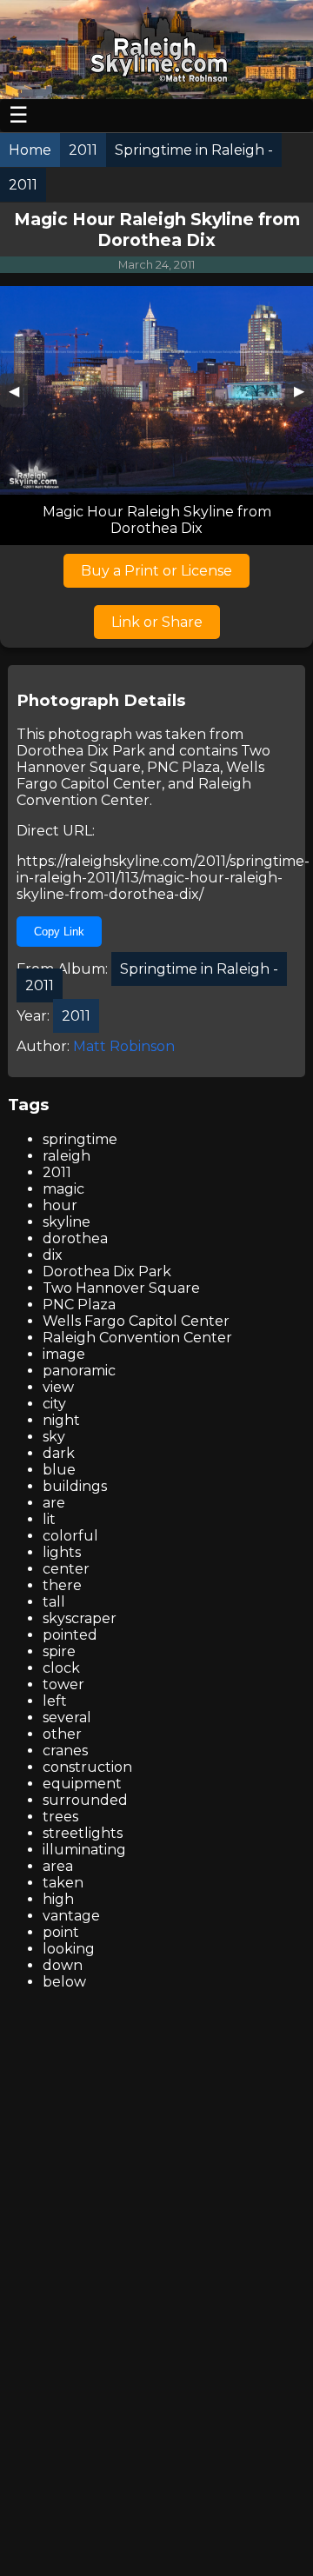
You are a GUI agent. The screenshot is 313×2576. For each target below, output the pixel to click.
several (67, 1717)
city (54, 1404)
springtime (80, 1139)
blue (59, 1470)
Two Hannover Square (121, 1288)
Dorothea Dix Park (81, 751)
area (58, 1866)
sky (54, 1437)
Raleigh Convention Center (134, 792)
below (64, 1982)
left (55, 1701)
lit (49, 1519)
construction (87, 1767)
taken (63, 1883)
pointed (70, 1635)
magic (63, 1189)
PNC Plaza (183, 767)
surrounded (85, 1800)
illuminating (84, 1850)
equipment (82, 1784)
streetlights (83, 1833)
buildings (75, 1486)
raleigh (67, 1156)
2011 (57, 1172)
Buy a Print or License (156, 571)
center (66, 1569)
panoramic (79, 1371)
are (54, 1503)
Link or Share (157, 622)
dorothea (75, 1238)
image (64, 1354)
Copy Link (59, 932)
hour (60, 1205)
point (61, 1932)
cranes (65, 1751)
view (58, 1387)
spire (59, 1651)
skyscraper (80, 1618)
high (58, 1899)
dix (53, 1255)
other (62, 1734)
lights (62, 1552)
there (62, 1585)
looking (69, 1949)
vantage (71, 1916)
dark (59, 1453)
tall (54, 1602)
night (61, 1420)
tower (63, 1684)
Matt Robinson (124, 1046)
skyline (67, 1222)
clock (61, 1668)
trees (60, 1817)
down (63, 1965)
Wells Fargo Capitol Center (140, 775)
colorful (70, 1536)
